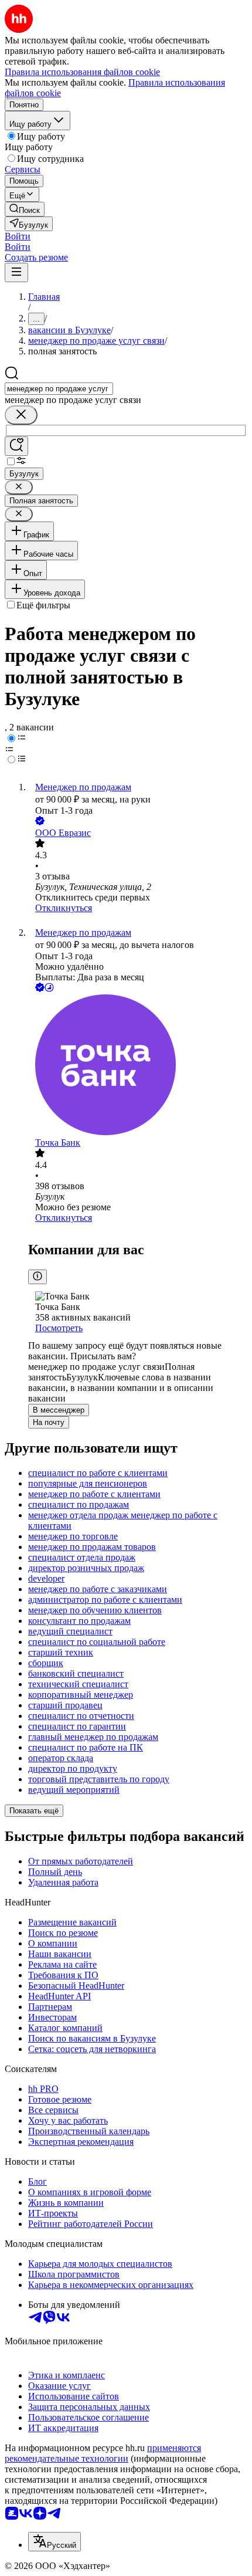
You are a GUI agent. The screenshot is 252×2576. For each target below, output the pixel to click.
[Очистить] (21, 415)
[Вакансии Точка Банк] (138, 1066)
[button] (18, 236)
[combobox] (59, 389)
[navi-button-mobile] (16, 273)
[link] (25, 209)
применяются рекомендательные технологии (103, 2453)
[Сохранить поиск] (16, 446)
